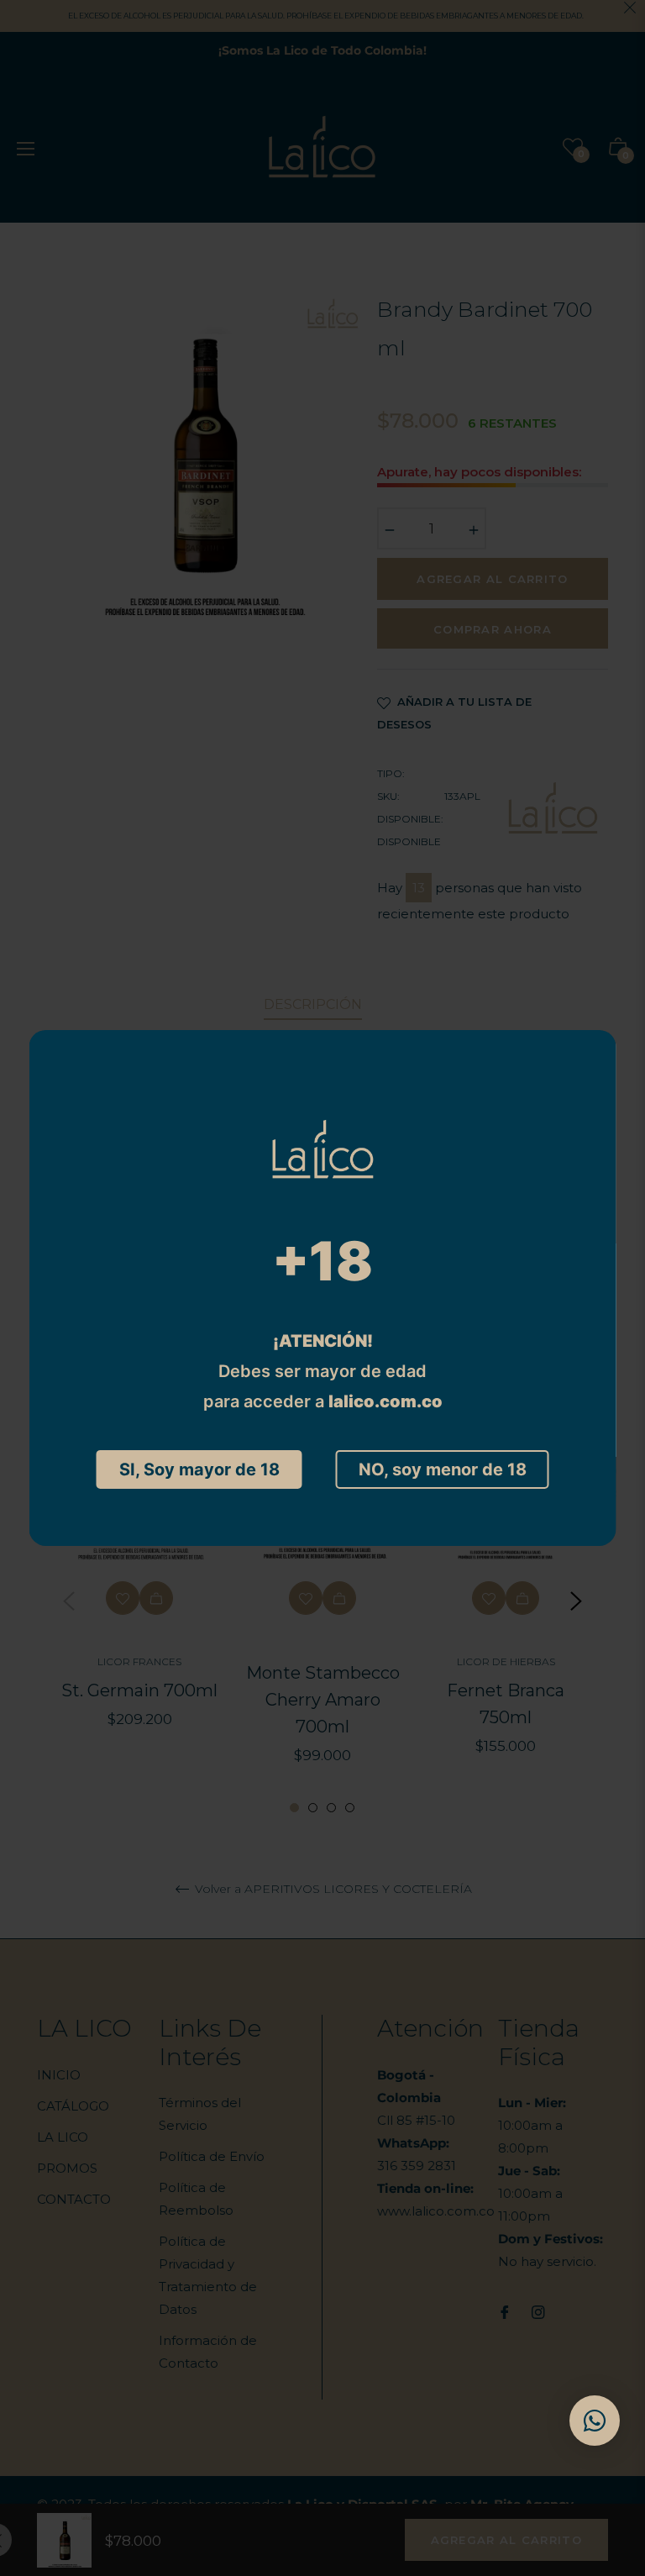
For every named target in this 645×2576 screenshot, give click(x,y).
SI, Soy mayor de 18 (199, 1469)
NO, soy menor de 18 (443, 1469)
